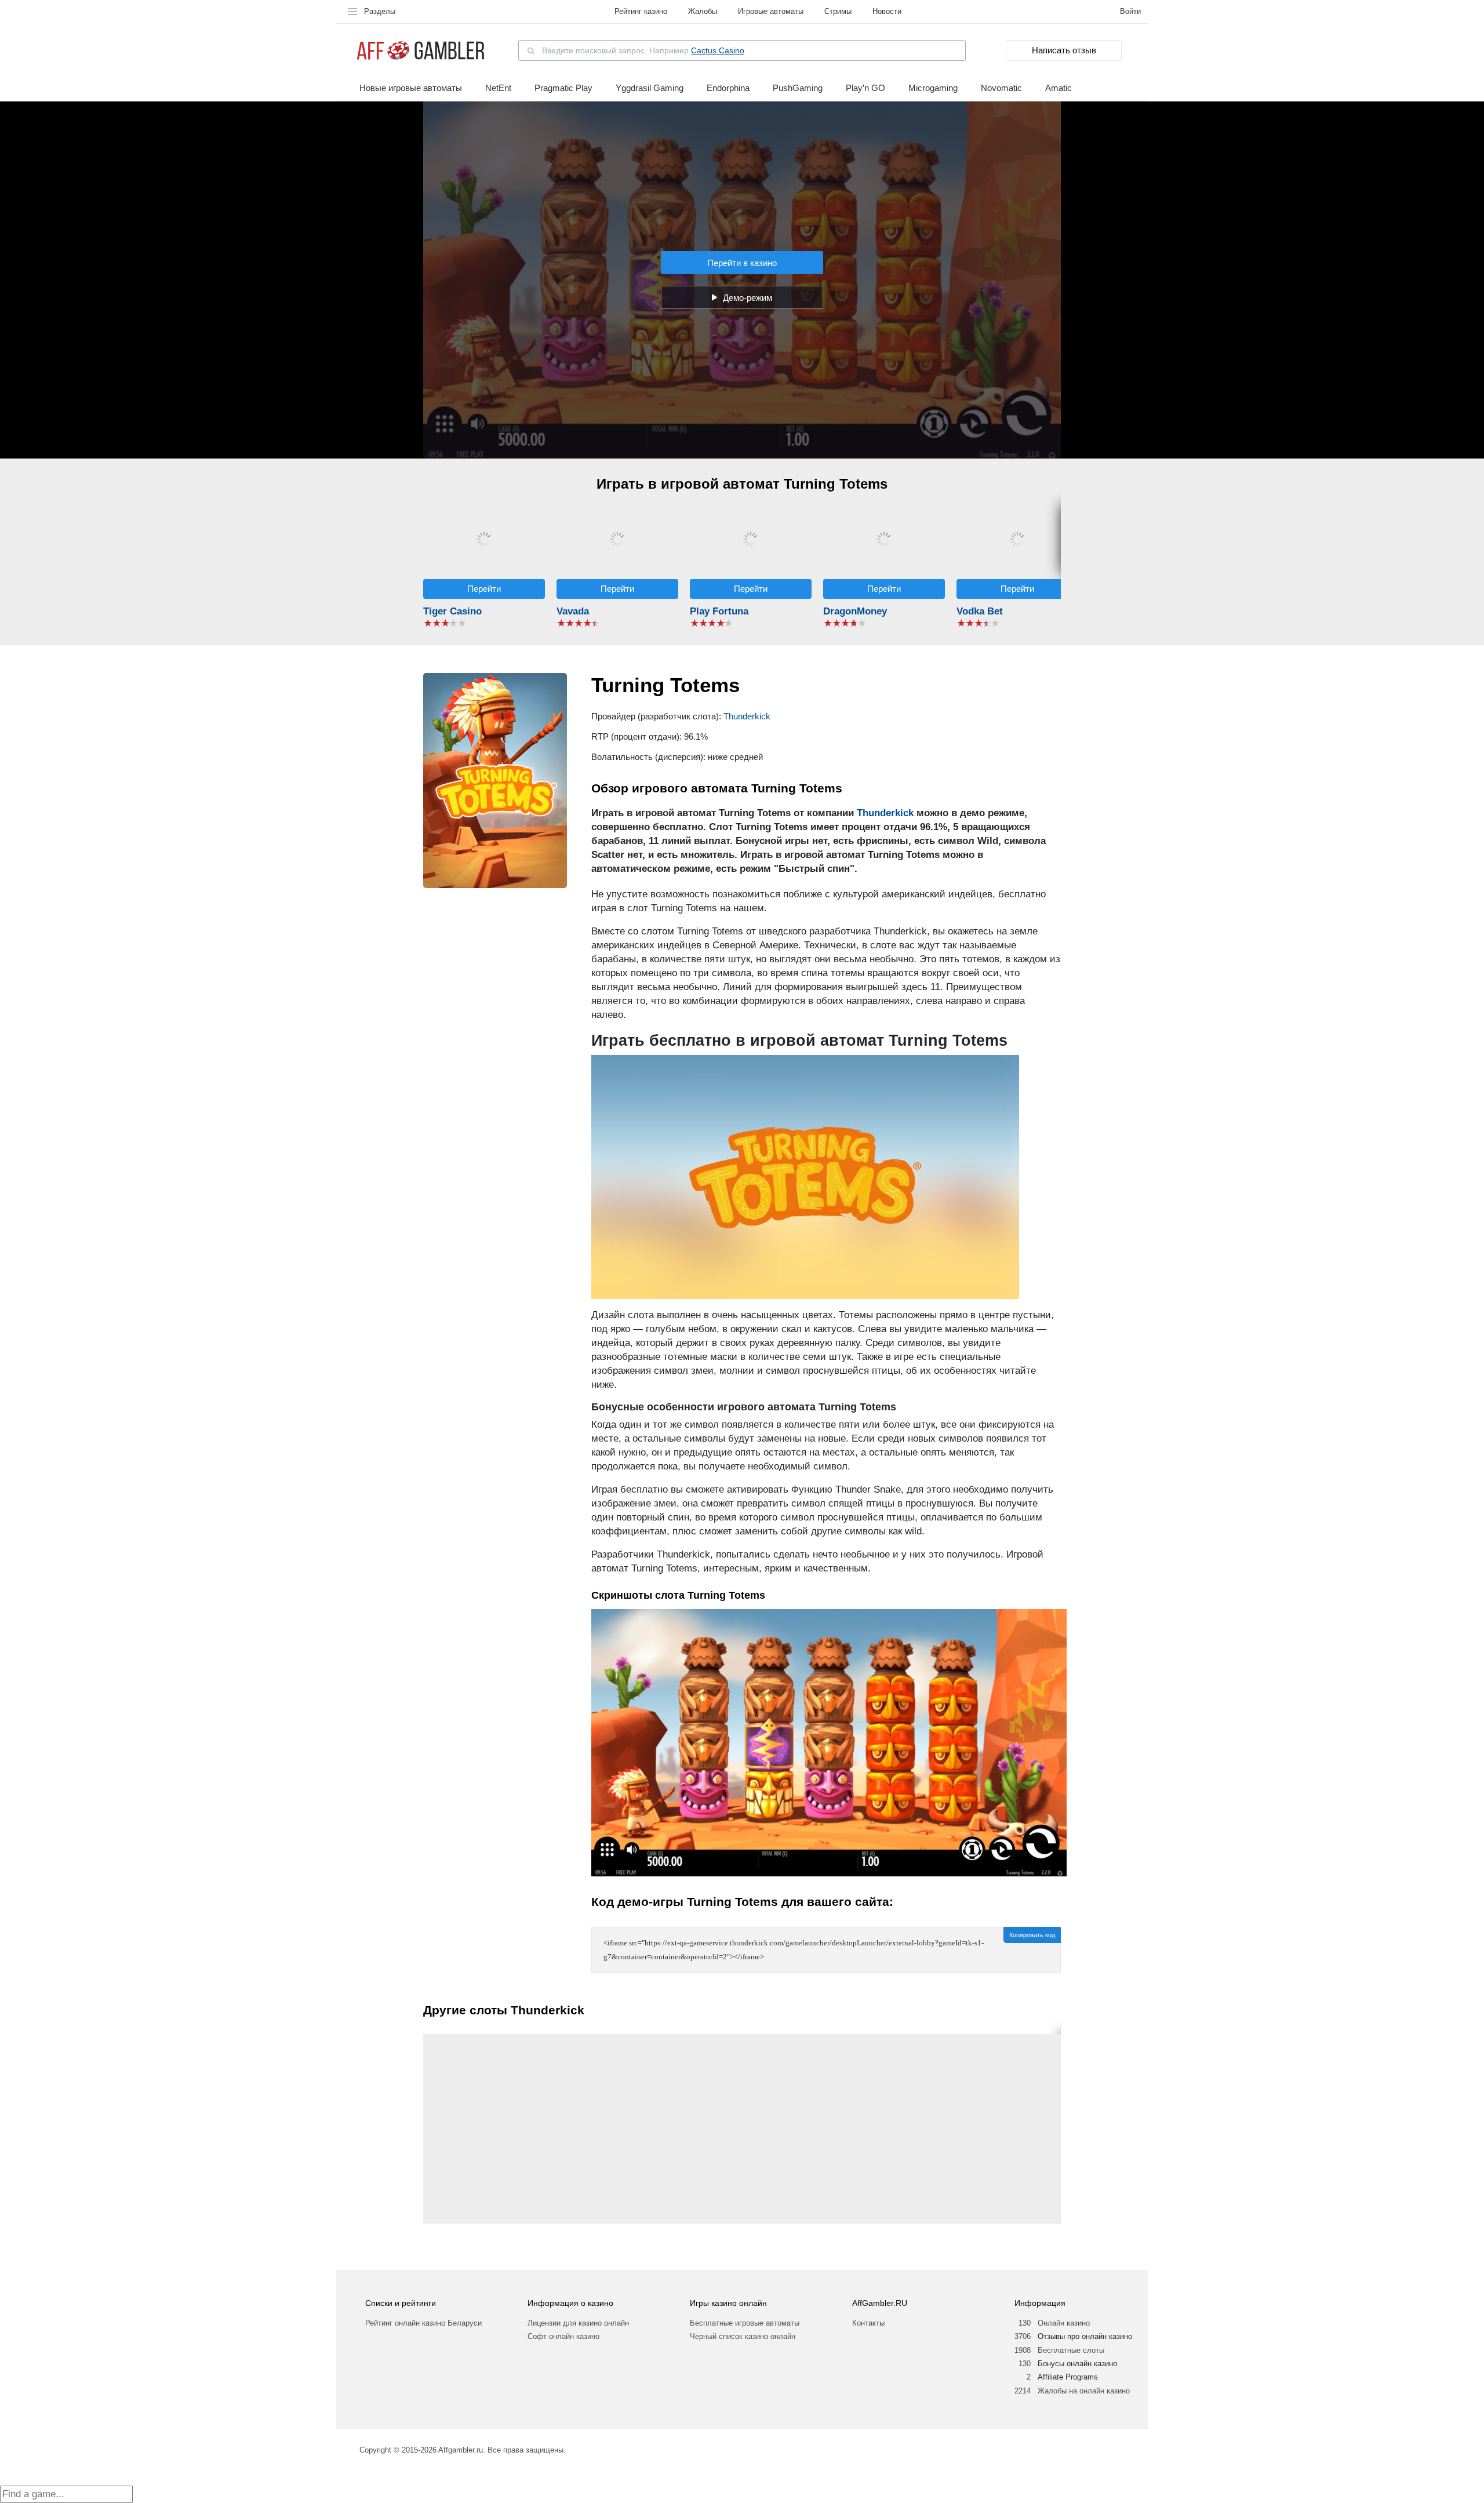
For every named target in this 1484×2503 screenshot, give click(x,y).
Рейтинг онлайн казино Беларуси (423, 2323)
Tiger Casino (452, 611)
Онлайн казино (1064, 2323)
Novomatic (1001, 88)
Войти (1130, 11)
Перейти (484, 589)
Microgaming (933, 88)
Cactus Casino (718, 50)
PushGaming (798, 88)
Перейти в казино (742, 263)
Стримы (838, 11)
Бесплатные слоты (1071, 2350)
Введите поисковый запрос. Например (643, 50)
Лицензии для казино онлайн (578, 2323)
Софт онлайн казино (563, 2336)
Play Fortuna (719, 611)
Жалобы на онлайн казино (1084, 2391)
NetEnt (498, 88)
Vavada (573, 611)
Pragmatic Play (563, 88)
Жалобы (703, 11)
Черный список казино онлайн (743, 2336)
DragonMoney (855, 611)
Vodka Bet (980, 611)
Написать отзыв (1064, 50)
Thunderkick (747, 716)
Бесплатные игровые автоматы (745, 2323)
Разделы (380, 11)
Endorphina (728, 88)
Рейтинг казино (641, 11)
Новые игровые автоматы (411, 88)
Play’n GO (865, 88)
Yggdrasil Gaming (650, 88)
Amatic (1059, 88)
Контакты (868, 2323)
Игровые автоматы (771, 11)
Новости (887, 11)
